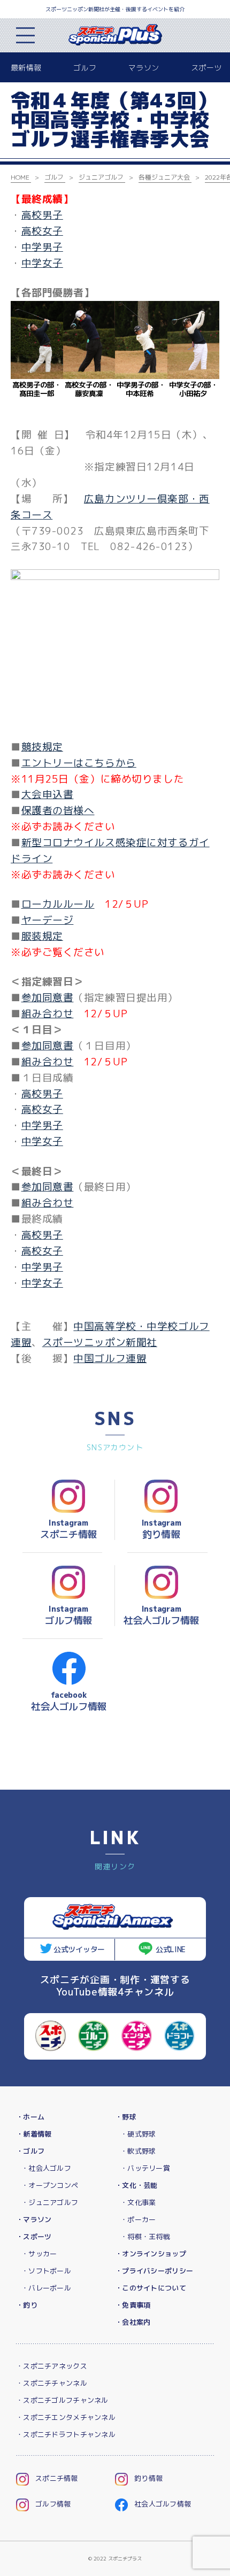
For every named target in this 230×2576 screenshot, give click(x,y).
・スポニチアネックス (52, 2366)
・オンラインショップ (151, 2254)
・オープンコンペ (50, 2185)
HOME (20, 177)
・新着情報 (34, 2134)
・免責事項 (133, 2305)
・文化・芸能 (136, 2185)
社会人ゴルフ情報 (163, 2504)
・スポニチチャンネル (52, 2383)
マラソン (144, 68)
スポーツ (206, 68)
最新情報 (26, 68)
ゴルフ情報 (53, 2504)
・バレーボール (46, 2288)
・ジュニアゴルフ (50, 2202)
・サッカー (39, 2254)
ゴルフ (85, 68)
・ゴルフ (30, 2151)
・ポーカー (138, 2219)
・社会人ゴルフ (46, 2168)
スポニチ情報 (57, 2478)
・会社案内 (133, 2322)
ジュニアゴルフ (101, 177)
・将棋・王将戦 (145, 2237)
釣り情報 (148, 2478)
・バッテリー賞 (145, 2168)
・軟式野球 (138, 2151)
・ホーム (30, 2117)
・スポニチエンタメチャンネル (66, 2417)
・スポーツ (34, 2237)
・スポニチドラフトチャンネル (66, 2434)
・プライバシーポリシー (154, 2271)
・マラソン (34, 2219)
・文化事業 (138, 2202)
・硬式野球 (138, 2134)
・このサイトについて (151, 2288)
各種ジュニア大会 (164, 177)
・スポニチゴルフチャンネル (62, 2400)
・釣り (27, 2305)
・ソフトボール (46, 2271)
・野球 (126, 2117)
